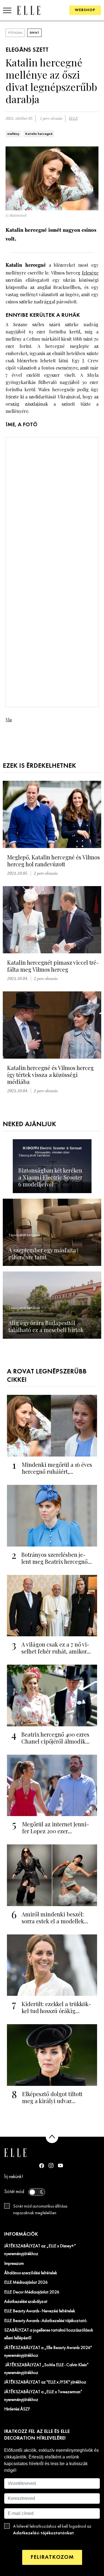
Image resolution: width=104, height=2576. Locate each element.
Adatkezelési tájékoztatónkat (43, 2533)
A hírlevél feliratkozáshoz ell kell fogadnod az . (52, 2530)
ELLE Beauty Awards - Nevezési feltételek (40, 2311)
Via (9, 720)
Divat (34, 33)
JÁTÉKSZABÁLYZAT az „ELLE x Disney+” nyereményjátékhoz (40, 2250)
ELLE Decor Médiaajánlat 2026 (32, 2292)
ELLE (73, 119)
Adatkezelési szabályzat (26, 2302)
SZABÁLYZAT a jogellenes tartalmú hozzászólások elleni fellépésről (49, 2334)
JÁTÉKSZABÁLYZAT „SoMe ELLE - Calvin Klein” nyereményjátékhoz (46, 2369)
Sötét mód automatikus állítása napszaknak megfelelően (40, 2210)
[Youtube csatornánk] (60, 2165)
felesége (90, 273)
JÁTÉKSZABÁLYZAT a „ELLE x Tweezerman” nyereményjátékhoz (43, 2396)
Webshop (85, 10)
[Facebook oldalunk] (42, 2166)
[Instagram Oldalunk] (51, 2165)
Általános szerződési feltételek (31, 2273)
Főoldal (15, 33)
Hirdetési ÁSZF (17, 2409)
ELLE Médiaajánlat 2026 (26, 2283)
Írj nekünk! (14, 2177)
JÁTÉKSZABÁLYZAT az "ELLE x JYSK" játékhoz (45, 2382)
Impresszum (14, 2264)
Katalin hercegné (39, 134)
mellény (13, 134)
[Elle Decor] (29, 10)
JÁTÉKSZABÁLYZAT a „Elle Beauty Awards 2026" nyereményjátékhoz (48, 2352)
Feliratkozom (52, 2557)
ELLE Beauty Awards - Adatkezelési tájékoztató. (46, 2321)
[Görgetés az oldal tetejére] (52, 2137)
